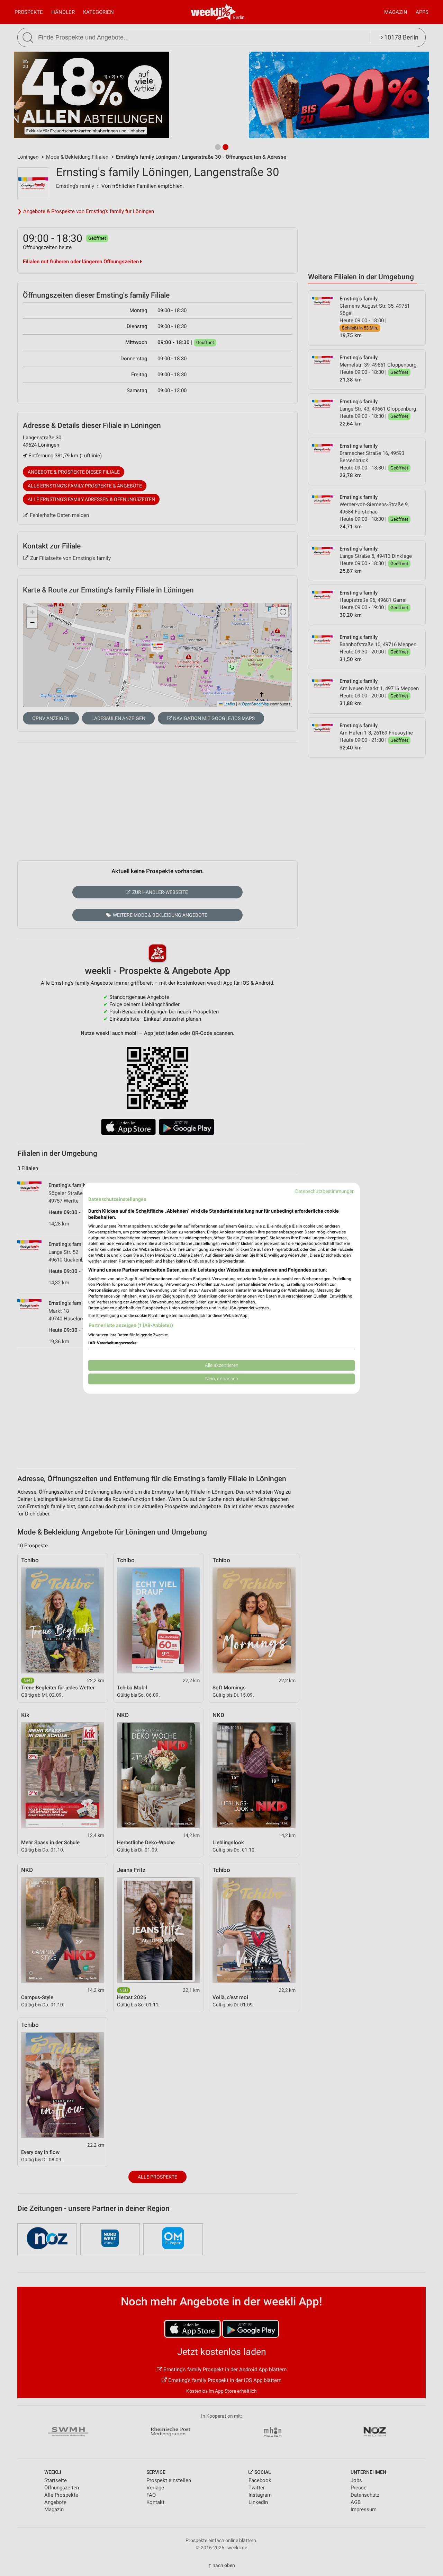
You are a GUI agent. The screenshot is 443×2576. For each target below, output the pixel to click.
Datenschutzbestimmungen (325, 1191)
